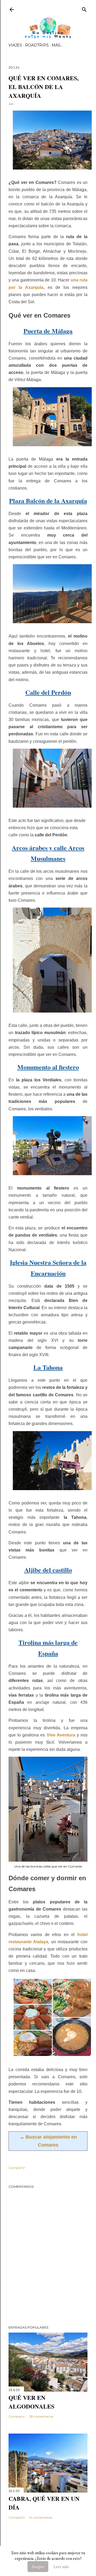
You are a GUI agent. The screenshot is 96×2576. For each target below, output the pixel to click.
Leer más (61, 2567)
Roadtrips (37, 45)
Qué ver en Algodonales (31, 2402)
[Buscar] (84, 8)
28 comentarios (41, 2416)
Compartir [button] (17, 2168)
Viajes (15, 45)
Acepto (38, 2567)
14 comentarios (41, 2517)
